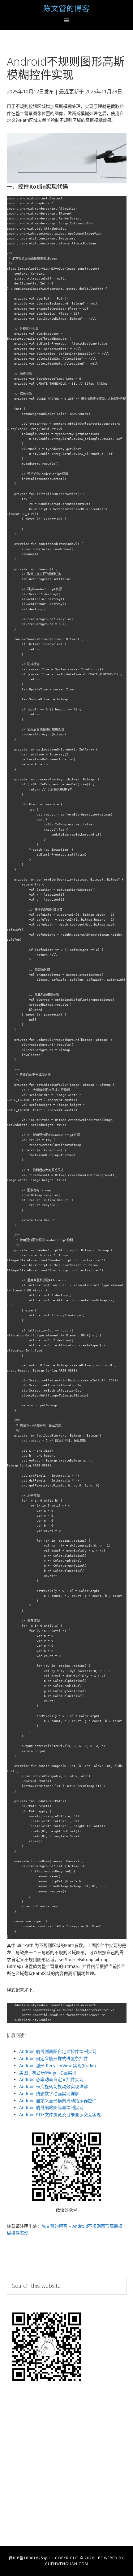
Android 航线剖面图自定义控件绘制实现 (58, 2051)
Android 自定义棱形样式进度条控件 (54, 2058)
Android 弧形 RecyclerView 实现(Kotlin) (58, 2065)
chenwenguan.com (67, 2564)
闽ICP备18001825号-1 (30, 2558)
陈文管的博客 (66, 8)
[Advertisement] (66, 2467)
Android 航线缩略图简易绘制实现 (51, 2107)
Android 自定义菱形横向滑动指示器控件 (58, 2101)
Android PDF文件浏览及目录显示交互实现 (60, 2114)
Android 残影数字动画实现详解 (49, 2094)
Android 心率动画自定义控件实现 (51, 2079)
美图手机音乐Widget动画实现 (48, 2073)
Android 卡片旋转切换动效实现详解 (54, 2086)
